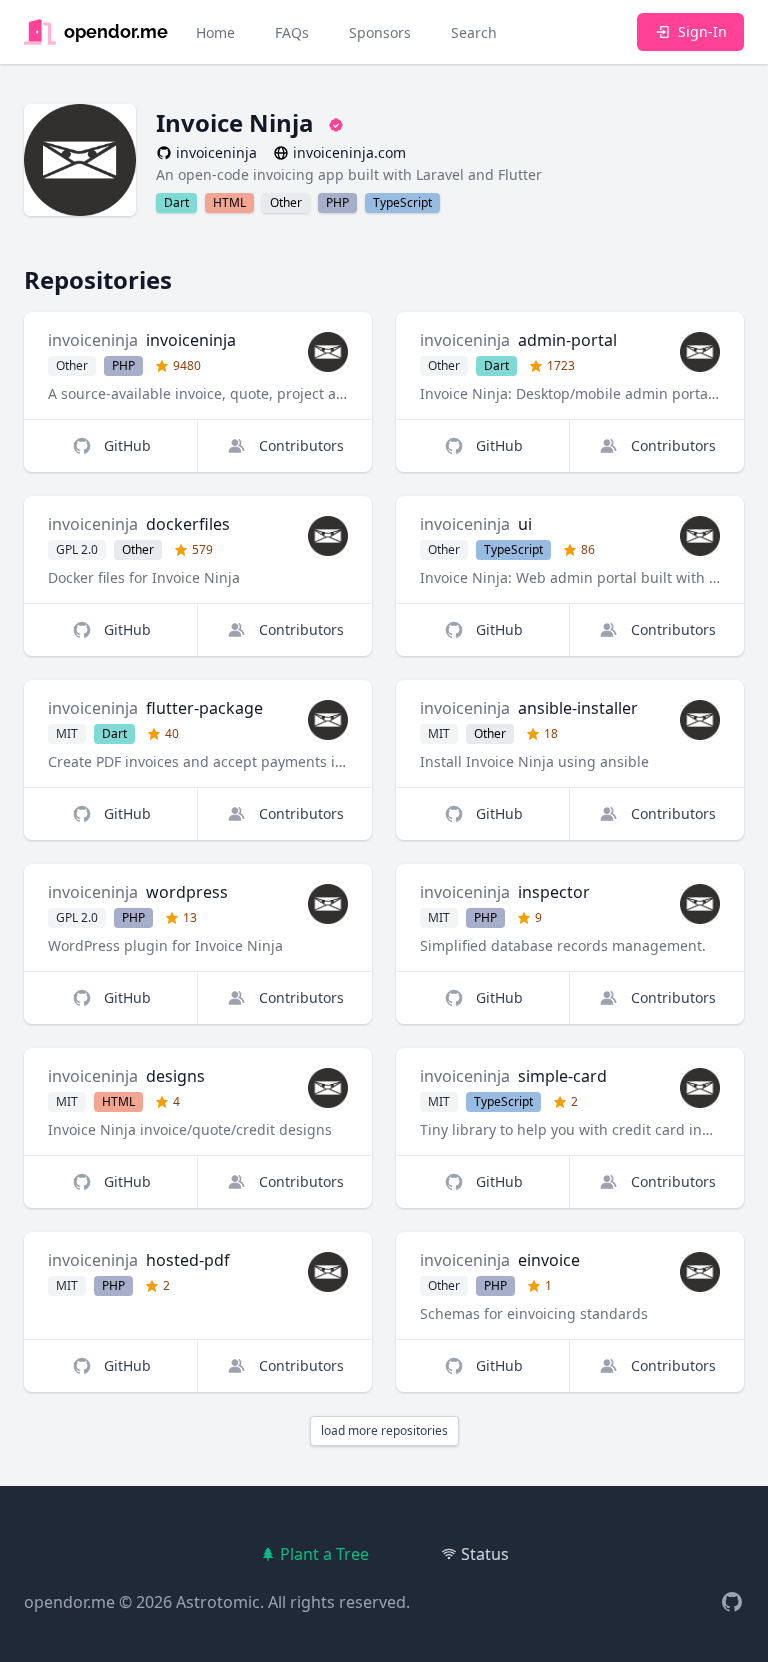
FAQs (292, 32)
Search (474, 32)
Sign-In (702, 31)
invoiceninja (93, 340)
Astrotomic (218, 1602)
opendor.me (69, 1602)
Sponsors (380, 32)
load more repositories (384, 1430)
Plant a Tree (324, 1554)
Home (215, 32)
